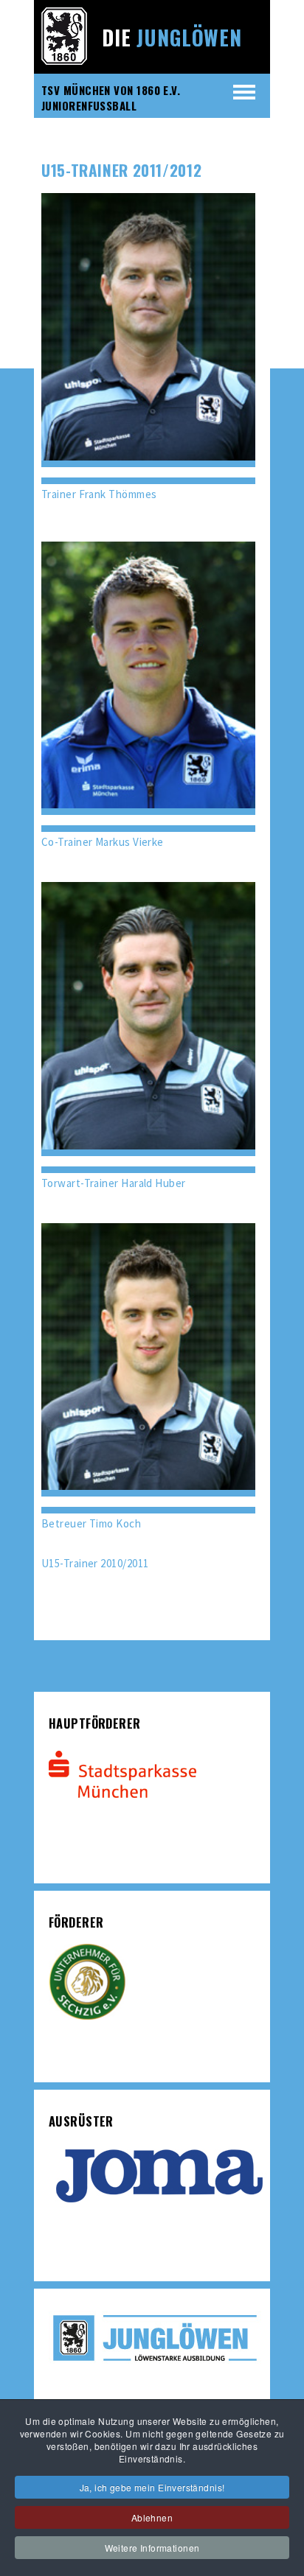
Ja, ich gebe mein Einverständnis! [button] (152, 2487)
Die (172, 37)
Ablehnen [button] (152, 2517)
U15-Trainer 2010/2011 (95, 1563)
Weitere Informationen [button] (152, 2548)
